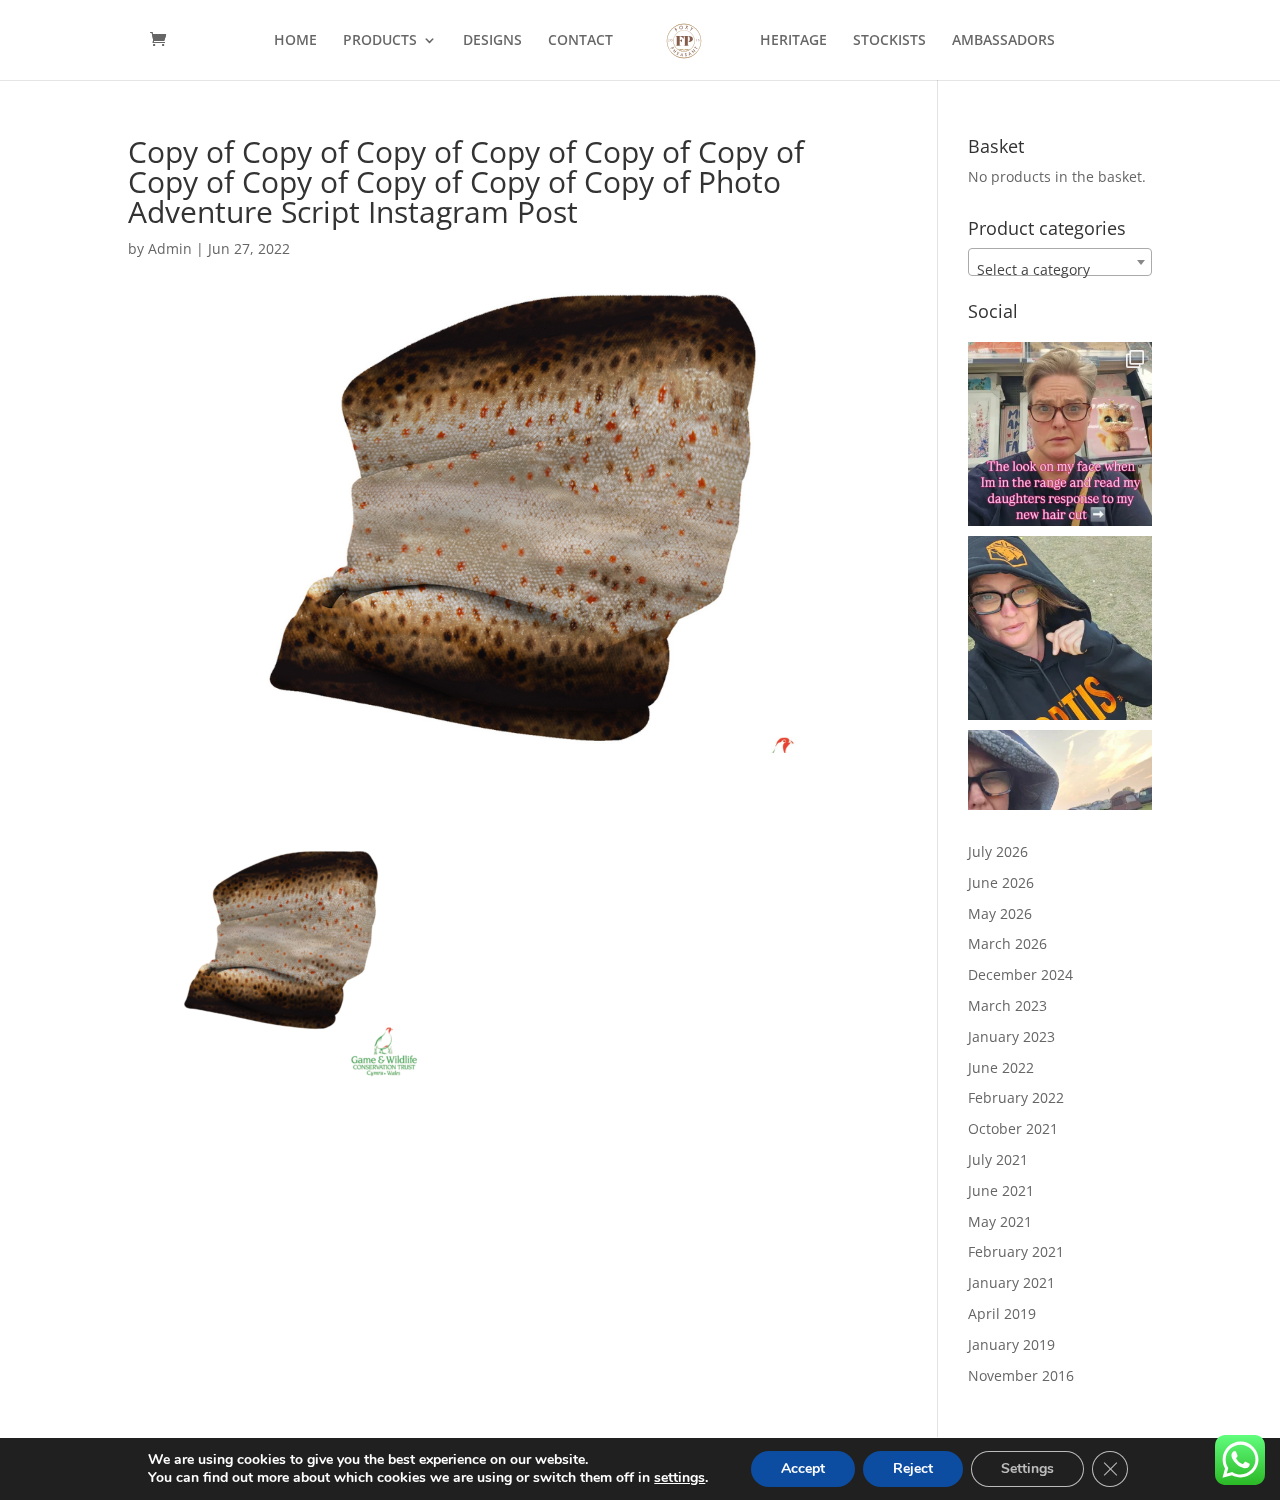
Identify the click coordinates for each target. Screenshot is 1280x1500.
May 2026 (1000, 913)
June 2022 (1001, 1067)
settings (679, 1478)
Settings (1027, 1468)
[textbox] (1060, 270)
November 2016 (1021, 1375)
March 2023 (1007, 1005)
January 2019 (1011, 1344)
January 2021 (1011, 1282)
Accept (803, 1468)
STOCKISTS (889, 41)
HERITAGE (793, 41)
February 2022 (1016, 1097)
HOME (295, 41)
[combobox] (1060, 262)
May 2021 (1000, 1221)
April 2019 (1002, 1313)
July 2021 (998, 1159)
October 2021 (1013, 1128)
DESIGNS (492, 41)
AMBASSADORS (1003, 41)
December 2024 (1020, 974)
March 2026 (1007, 943)
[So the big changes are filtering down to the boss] (1060, 434)
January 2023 (1011, 1036)
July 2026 (998, 851)
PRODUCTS (380, 41)
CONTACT (580, 41)
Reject (913, 1468)
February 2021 (1016, 1251)
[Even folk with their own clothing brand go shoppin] (1060, 628)
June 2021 (1001, 1190)
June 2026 (1001, 882)
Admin (170, 248)
